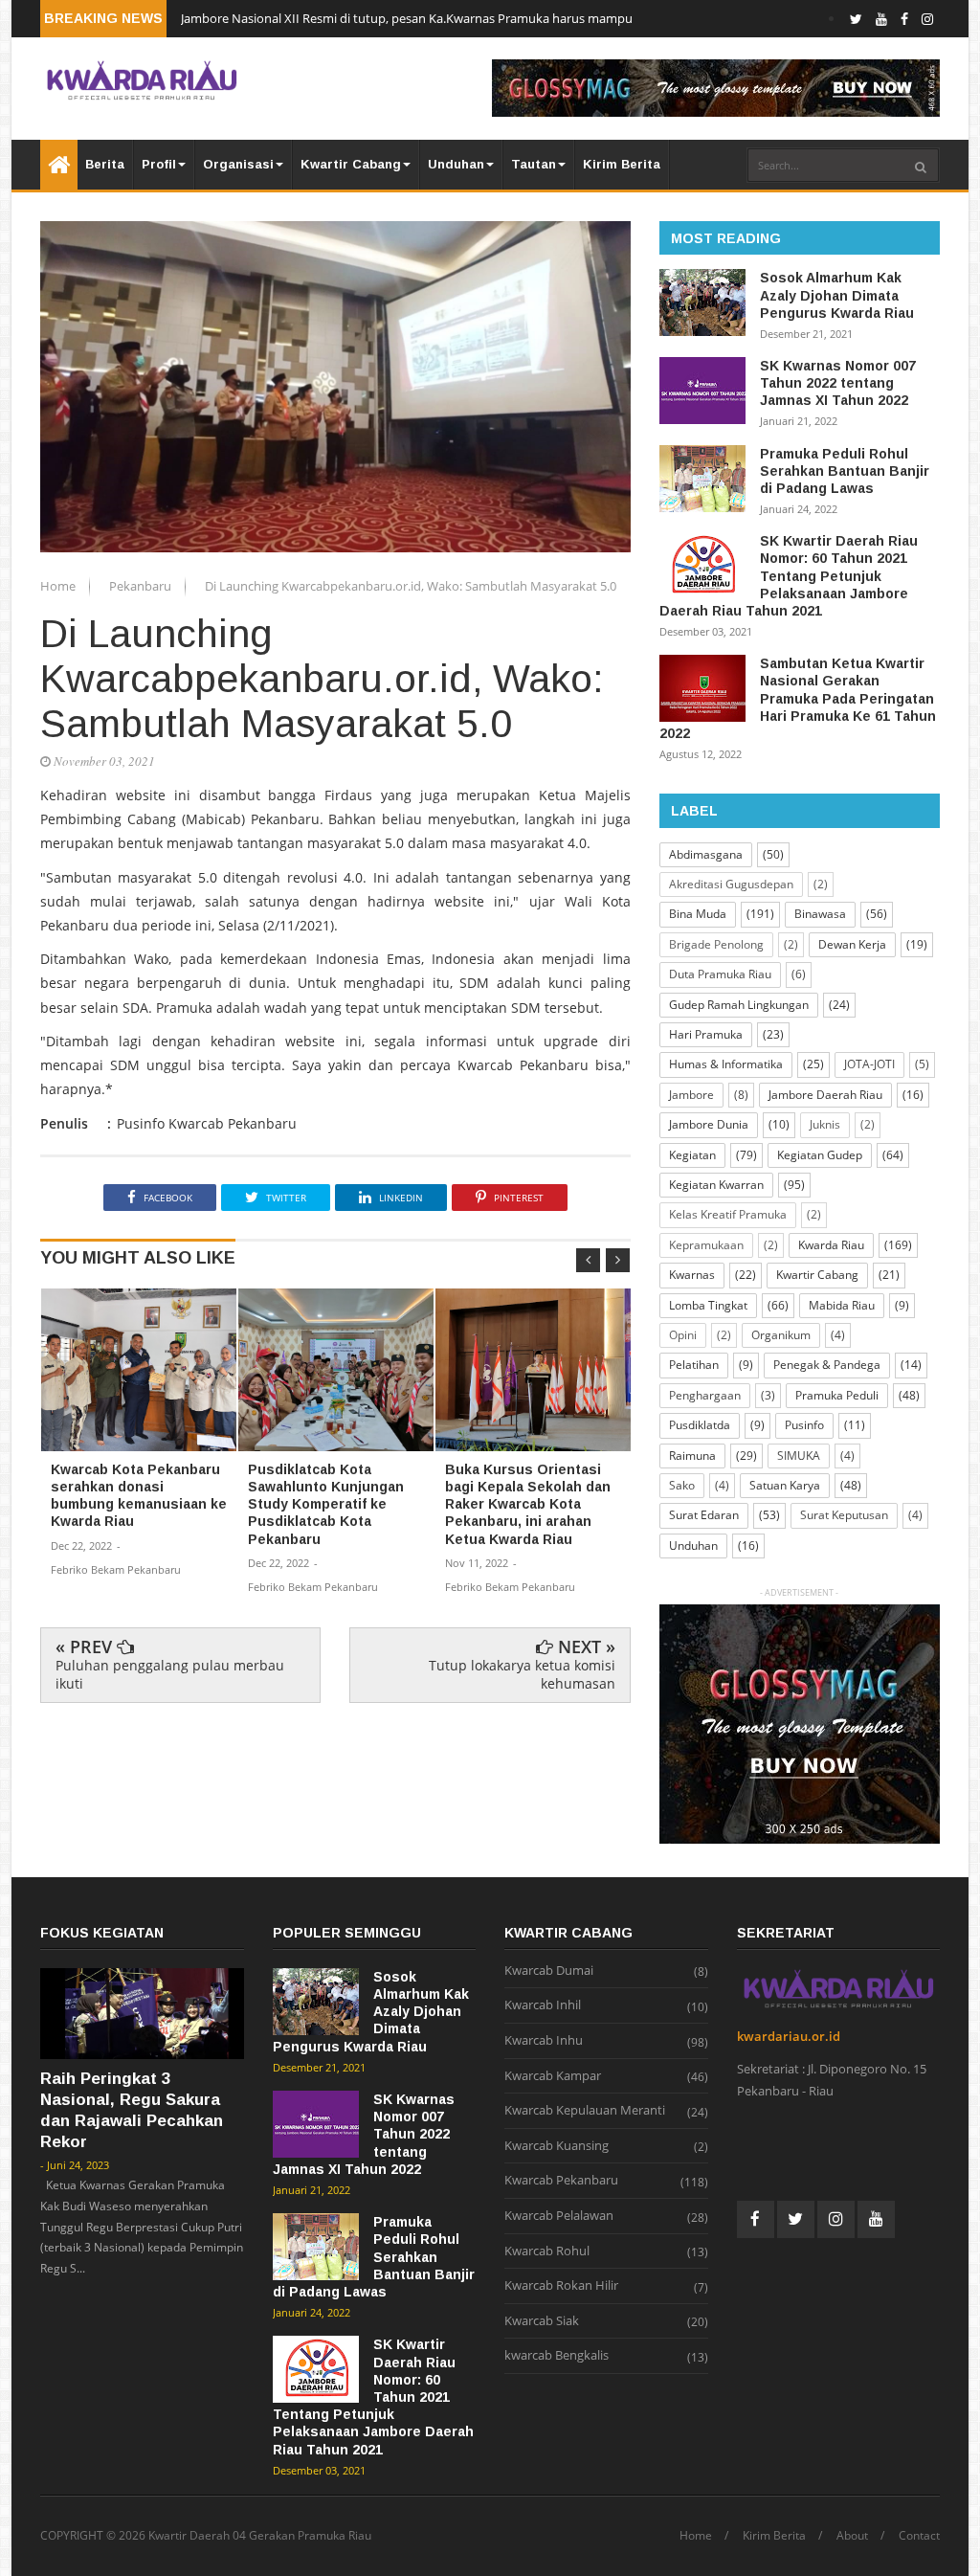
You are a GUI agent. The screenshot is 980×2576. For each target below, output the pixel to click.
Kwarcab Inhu (544, 2041)
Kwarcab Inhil (543, 2005)
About (852, 2536)
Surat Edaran (704, 1515)
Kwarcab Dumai (549, 1971)
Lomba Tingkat (708, 1305)
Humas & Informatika (726, 1064)
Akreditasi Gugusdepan (731, 884)
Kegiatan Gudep (820, 1155)
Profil (159, 164)
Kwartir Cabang (351, 164)
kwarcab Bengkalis (557, 2356)
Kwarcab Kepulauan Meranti (585, 2111)
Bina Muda (698, 914)
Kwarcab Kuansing (557, 2146)
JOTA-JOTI (869, 1064)
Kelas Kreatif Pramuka (728, 1214)
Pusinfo (804, 1425)
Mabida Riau (842, 1305)
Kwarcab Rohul (547, 2251)
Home (59, 586)
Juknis (825, 1124)
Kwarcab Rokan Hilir (561, 2286)
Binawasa (820, 914)
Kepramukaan (706, 1245)
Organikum (781, 1335)
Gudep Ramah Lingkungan (739, 1005)
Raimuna (692, 1456)
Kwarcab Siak (542, 2321)
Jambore (691, 1095)
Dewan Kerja (852, 944)
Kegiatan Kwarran (716, 1185)
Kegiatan (692, 1155)
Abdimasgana (706, 854)
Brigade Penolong (716, 944)
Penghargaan (705, 1395)
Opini (683, 1335)
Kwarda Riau (831, 1245)
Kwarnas (692, 1275)
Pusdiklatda (700, 1425)
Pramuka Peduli (837, 1395)
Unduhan (456, 164)
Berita (105, 164)
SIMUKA (799, 1456)
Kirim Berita (622, 164)
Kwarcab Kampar (553, 2076)
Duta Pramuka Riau (720, 974)
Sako (682, 1485)
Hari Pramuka (706, 1034)
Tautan (534, 164)
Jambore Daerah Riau (825, 1095)
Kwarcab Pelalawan (559, 2216)
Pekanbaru (142, 586)
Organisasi (238, 164)
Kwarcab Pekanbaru (561, 2181)
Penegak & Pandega (827, 1365)
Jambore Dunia (709, 1124)
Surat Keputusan (844, 1515)
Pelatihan (694, 1365)
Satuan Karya (785, 1485)
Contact (919, 2536)
